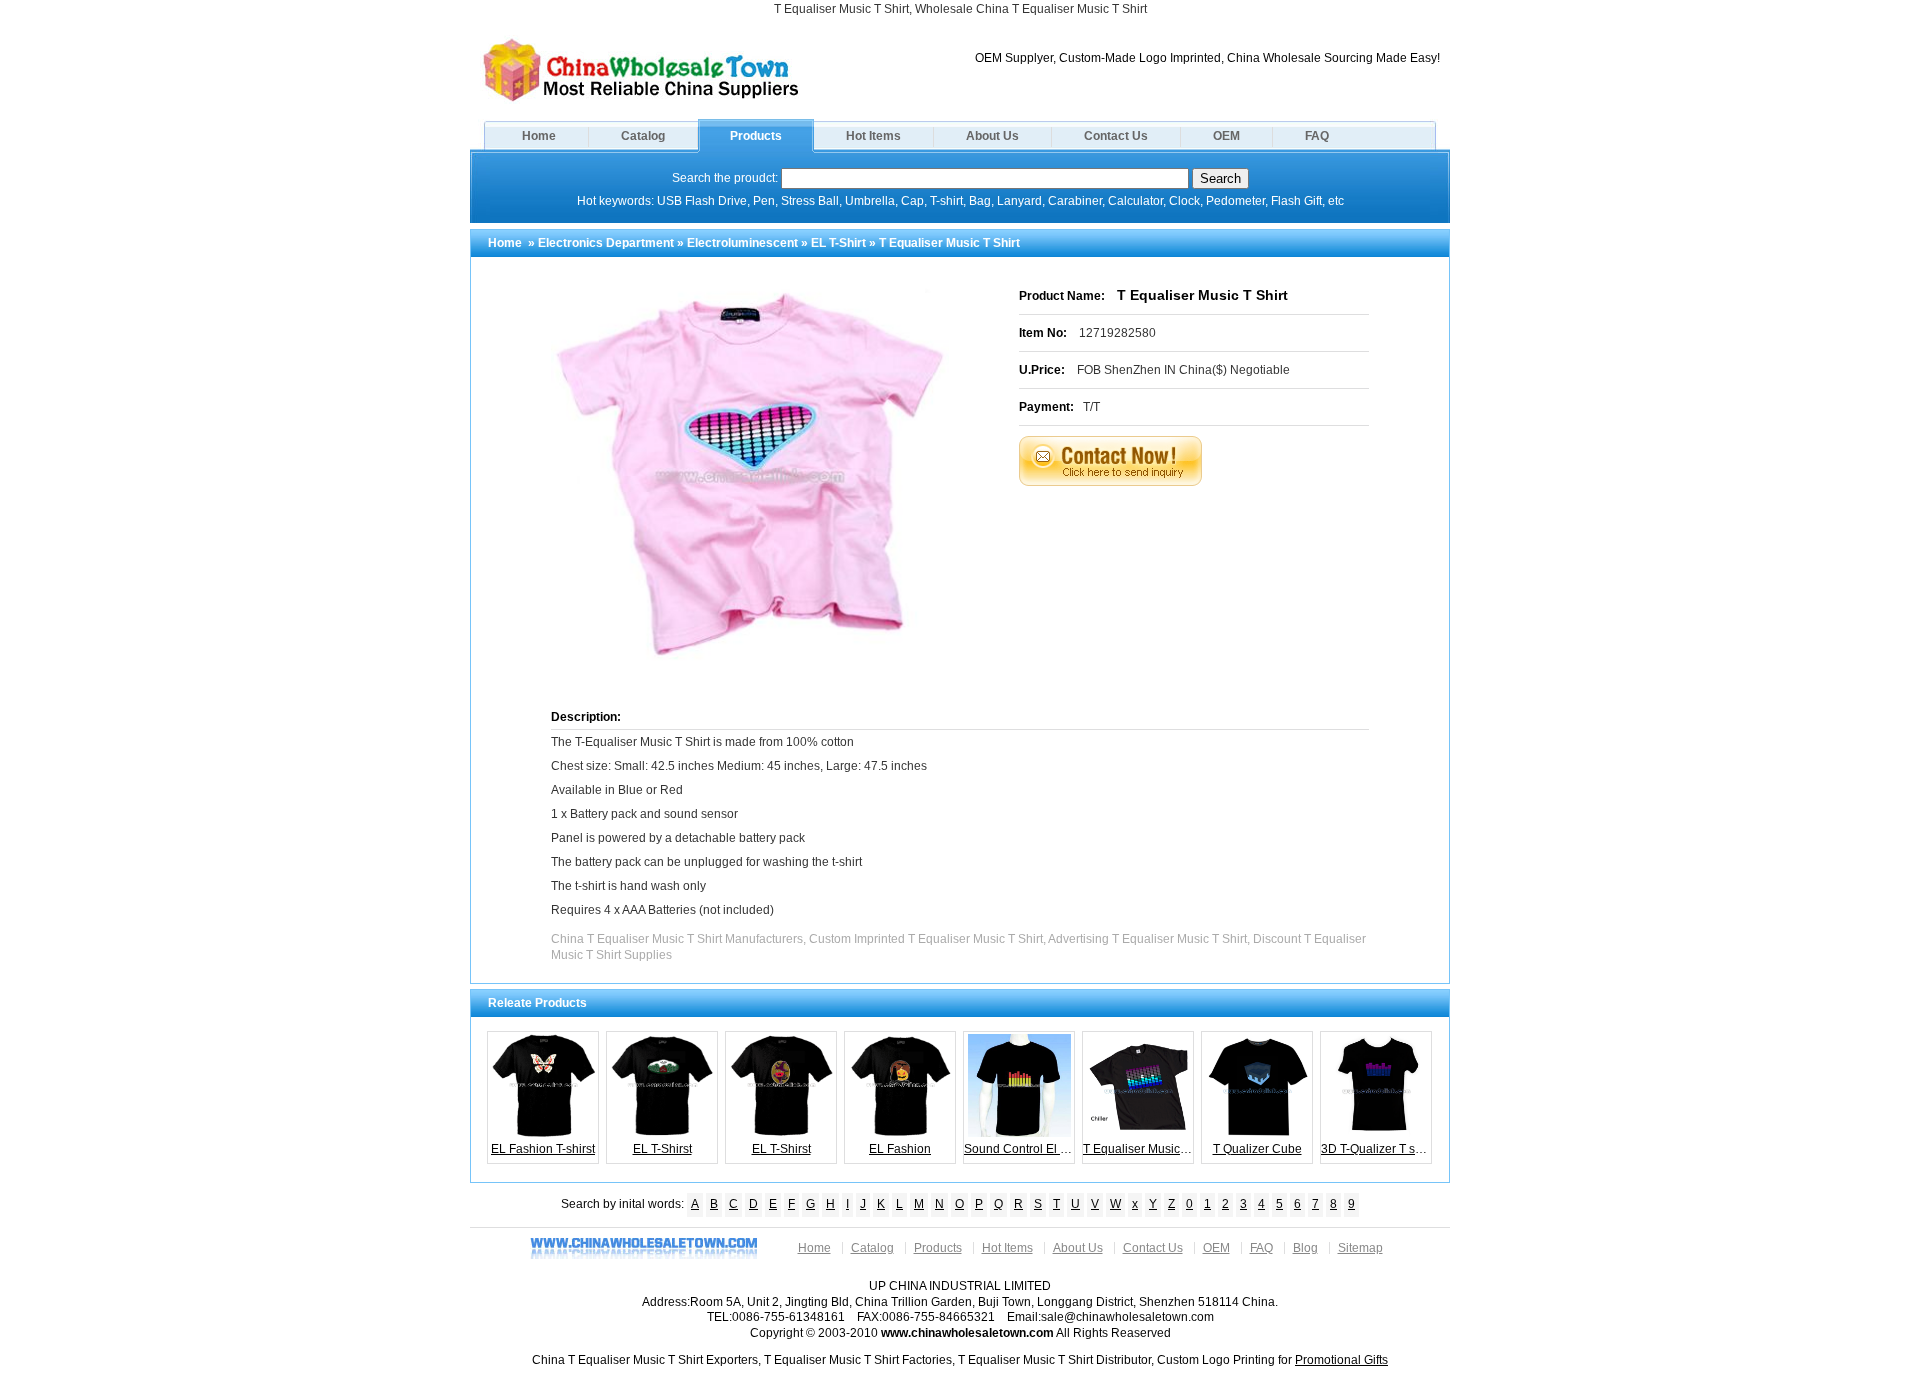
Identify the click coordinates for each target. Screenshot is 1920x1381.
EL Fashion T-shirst (543, 1149)
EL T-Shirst (662, 1149)
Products (756, 136)
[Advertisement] (1219, 536)
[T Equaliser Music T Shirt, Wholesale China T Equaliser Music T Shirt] (641, 100)
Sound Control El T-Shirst (1019, 1149)
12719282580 (1117, 333)
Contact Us (1116, 136)
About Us (992, 136)
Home (539, 136)
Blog (1305, 1248)
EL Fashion (900, 1149)
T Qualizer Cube (1257, 1149)
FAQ (1317, 136)
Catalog (643, 136)
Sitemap (1360, 1248)
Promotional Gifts (1341, 1360)
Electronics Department (606, 243)
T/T (1091, 407)
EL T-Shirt (838, 243)
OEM (1226, 136)
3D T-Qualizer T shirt (1376, 1149)
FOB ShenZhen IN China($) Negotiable (1183, 370)
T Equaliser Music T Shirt (1138, 1149)
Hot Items (873, 136)
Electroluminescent (742, 243)
